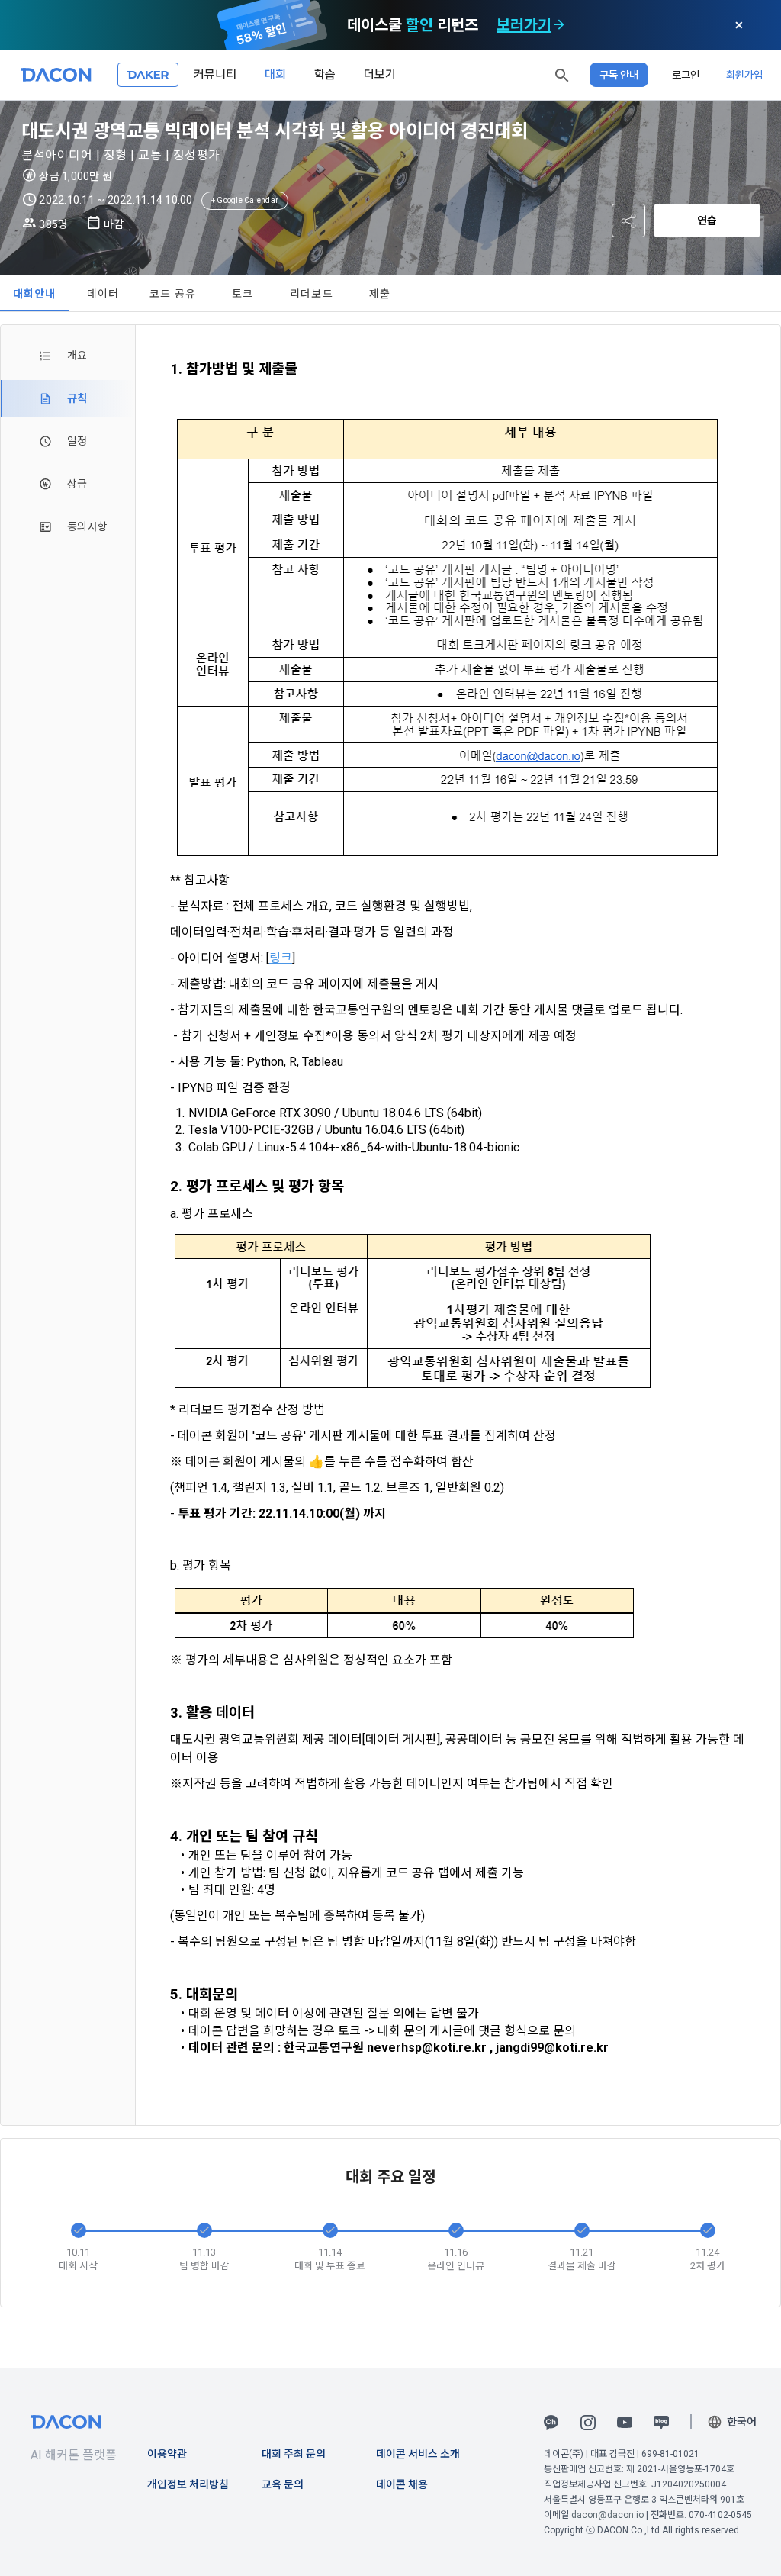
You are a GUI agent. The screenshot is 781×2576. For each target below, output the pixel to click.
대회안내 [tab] (35, 294)
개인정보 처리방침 (188, 2484)
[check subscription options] (559, 25)
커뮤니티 (215, 74)
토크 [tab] (243, 294)
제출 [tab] (380, 294)
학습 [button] (325, 74)
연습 (707, 221)
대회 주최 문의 (294, 2454)
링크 (281, 958)
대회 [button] (275, 74)
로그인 (686, 75)
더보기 (380, 74)
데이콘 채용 (402, 2484)
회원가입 (744, 75)
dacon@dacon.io (607, 2515)
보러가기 (524, 25)
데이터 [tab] (103, 294)
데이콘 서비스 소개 (418, 2454)
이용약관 (167, 2454)
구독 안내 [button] (619, 75)
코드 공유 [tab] (173, 294)
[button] (562, 75)
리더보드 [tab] (312, 294)
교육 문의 (283, 2484)
